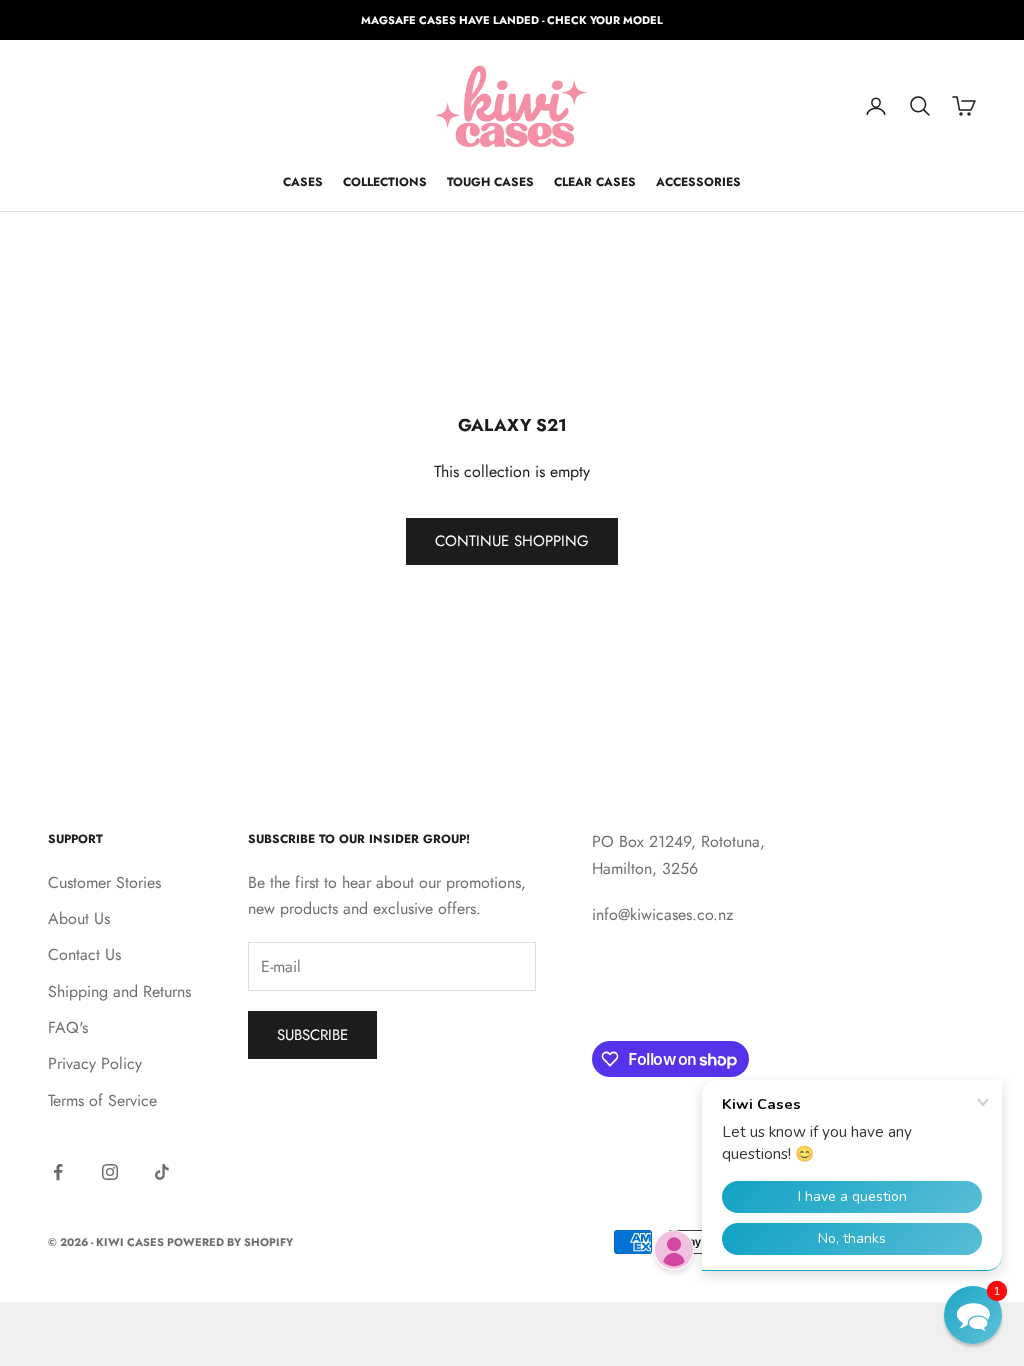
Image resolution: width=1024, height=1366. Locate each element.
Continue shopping (512, 541)
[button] (973, 1315)
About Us (79, 918)
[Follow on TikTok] (162, 1172)
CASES (303, 182)
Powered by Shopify (230, 1242)
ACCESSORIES (698, 182)
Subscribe (312, 1035)
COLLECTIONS (385, 182)
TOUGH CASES (490, 182)
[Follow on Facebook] (58, 1172)
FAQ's (68, 1027)
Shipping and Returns (119, 991)
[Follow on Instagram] (110, 1172)
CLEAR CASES (595, 182)
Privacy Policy (95, 1063)
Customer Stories (104, 882)
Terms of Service (102, 1100)
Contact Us (84, 954)
